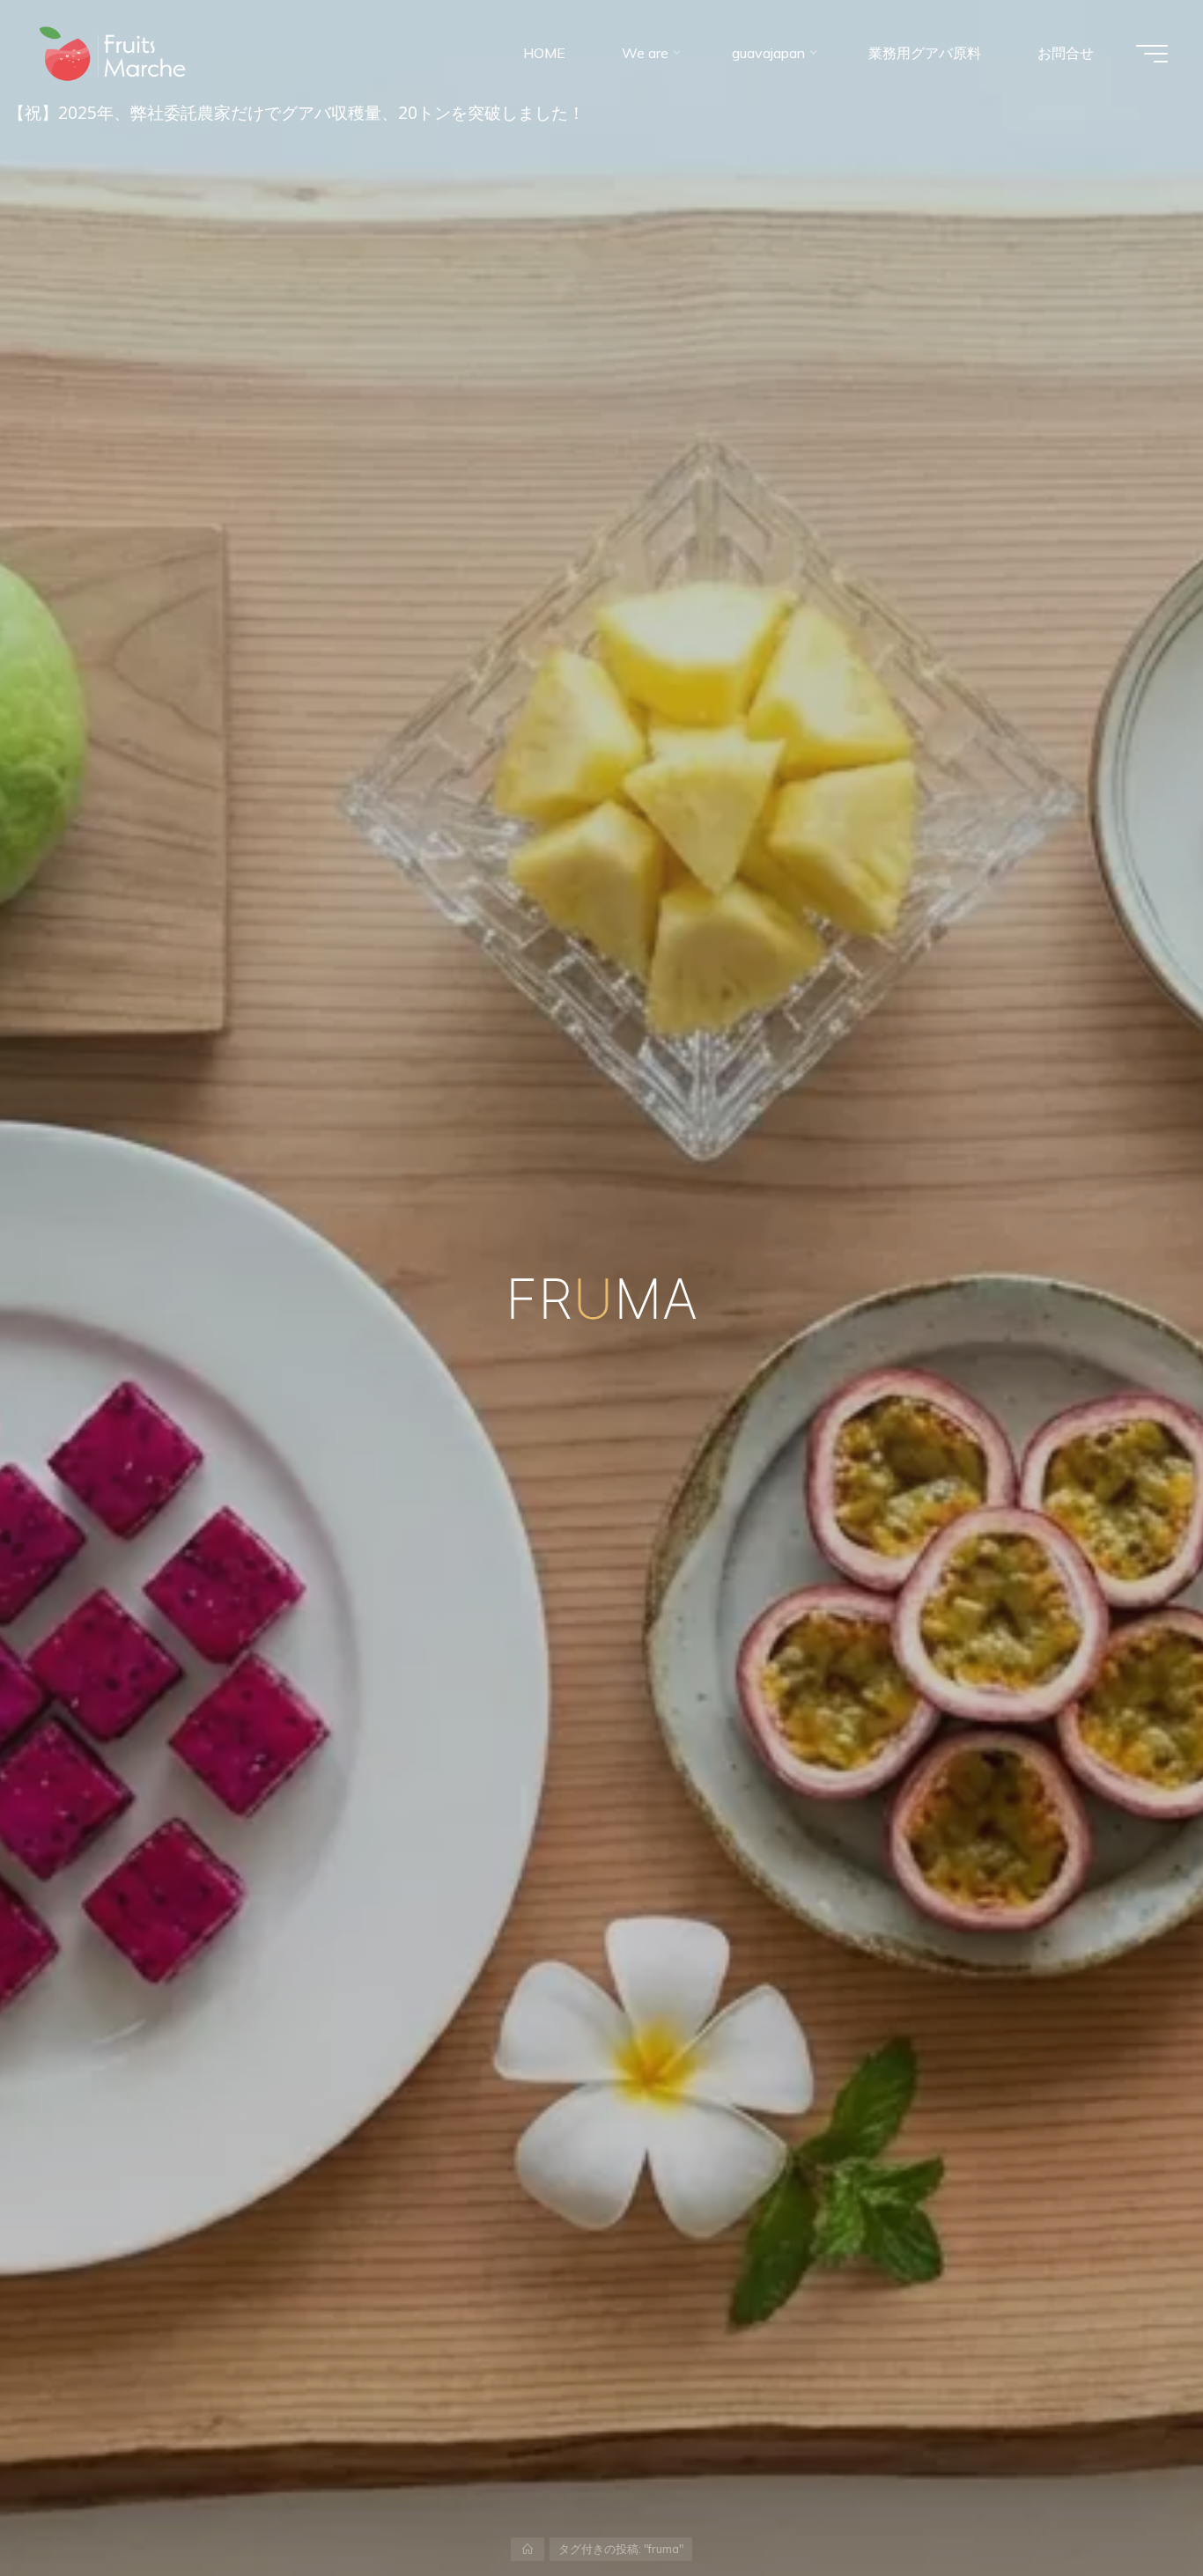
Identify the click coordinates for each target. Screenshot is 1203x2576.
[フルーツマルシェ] (113, 53)
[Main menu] (1152, 54)
